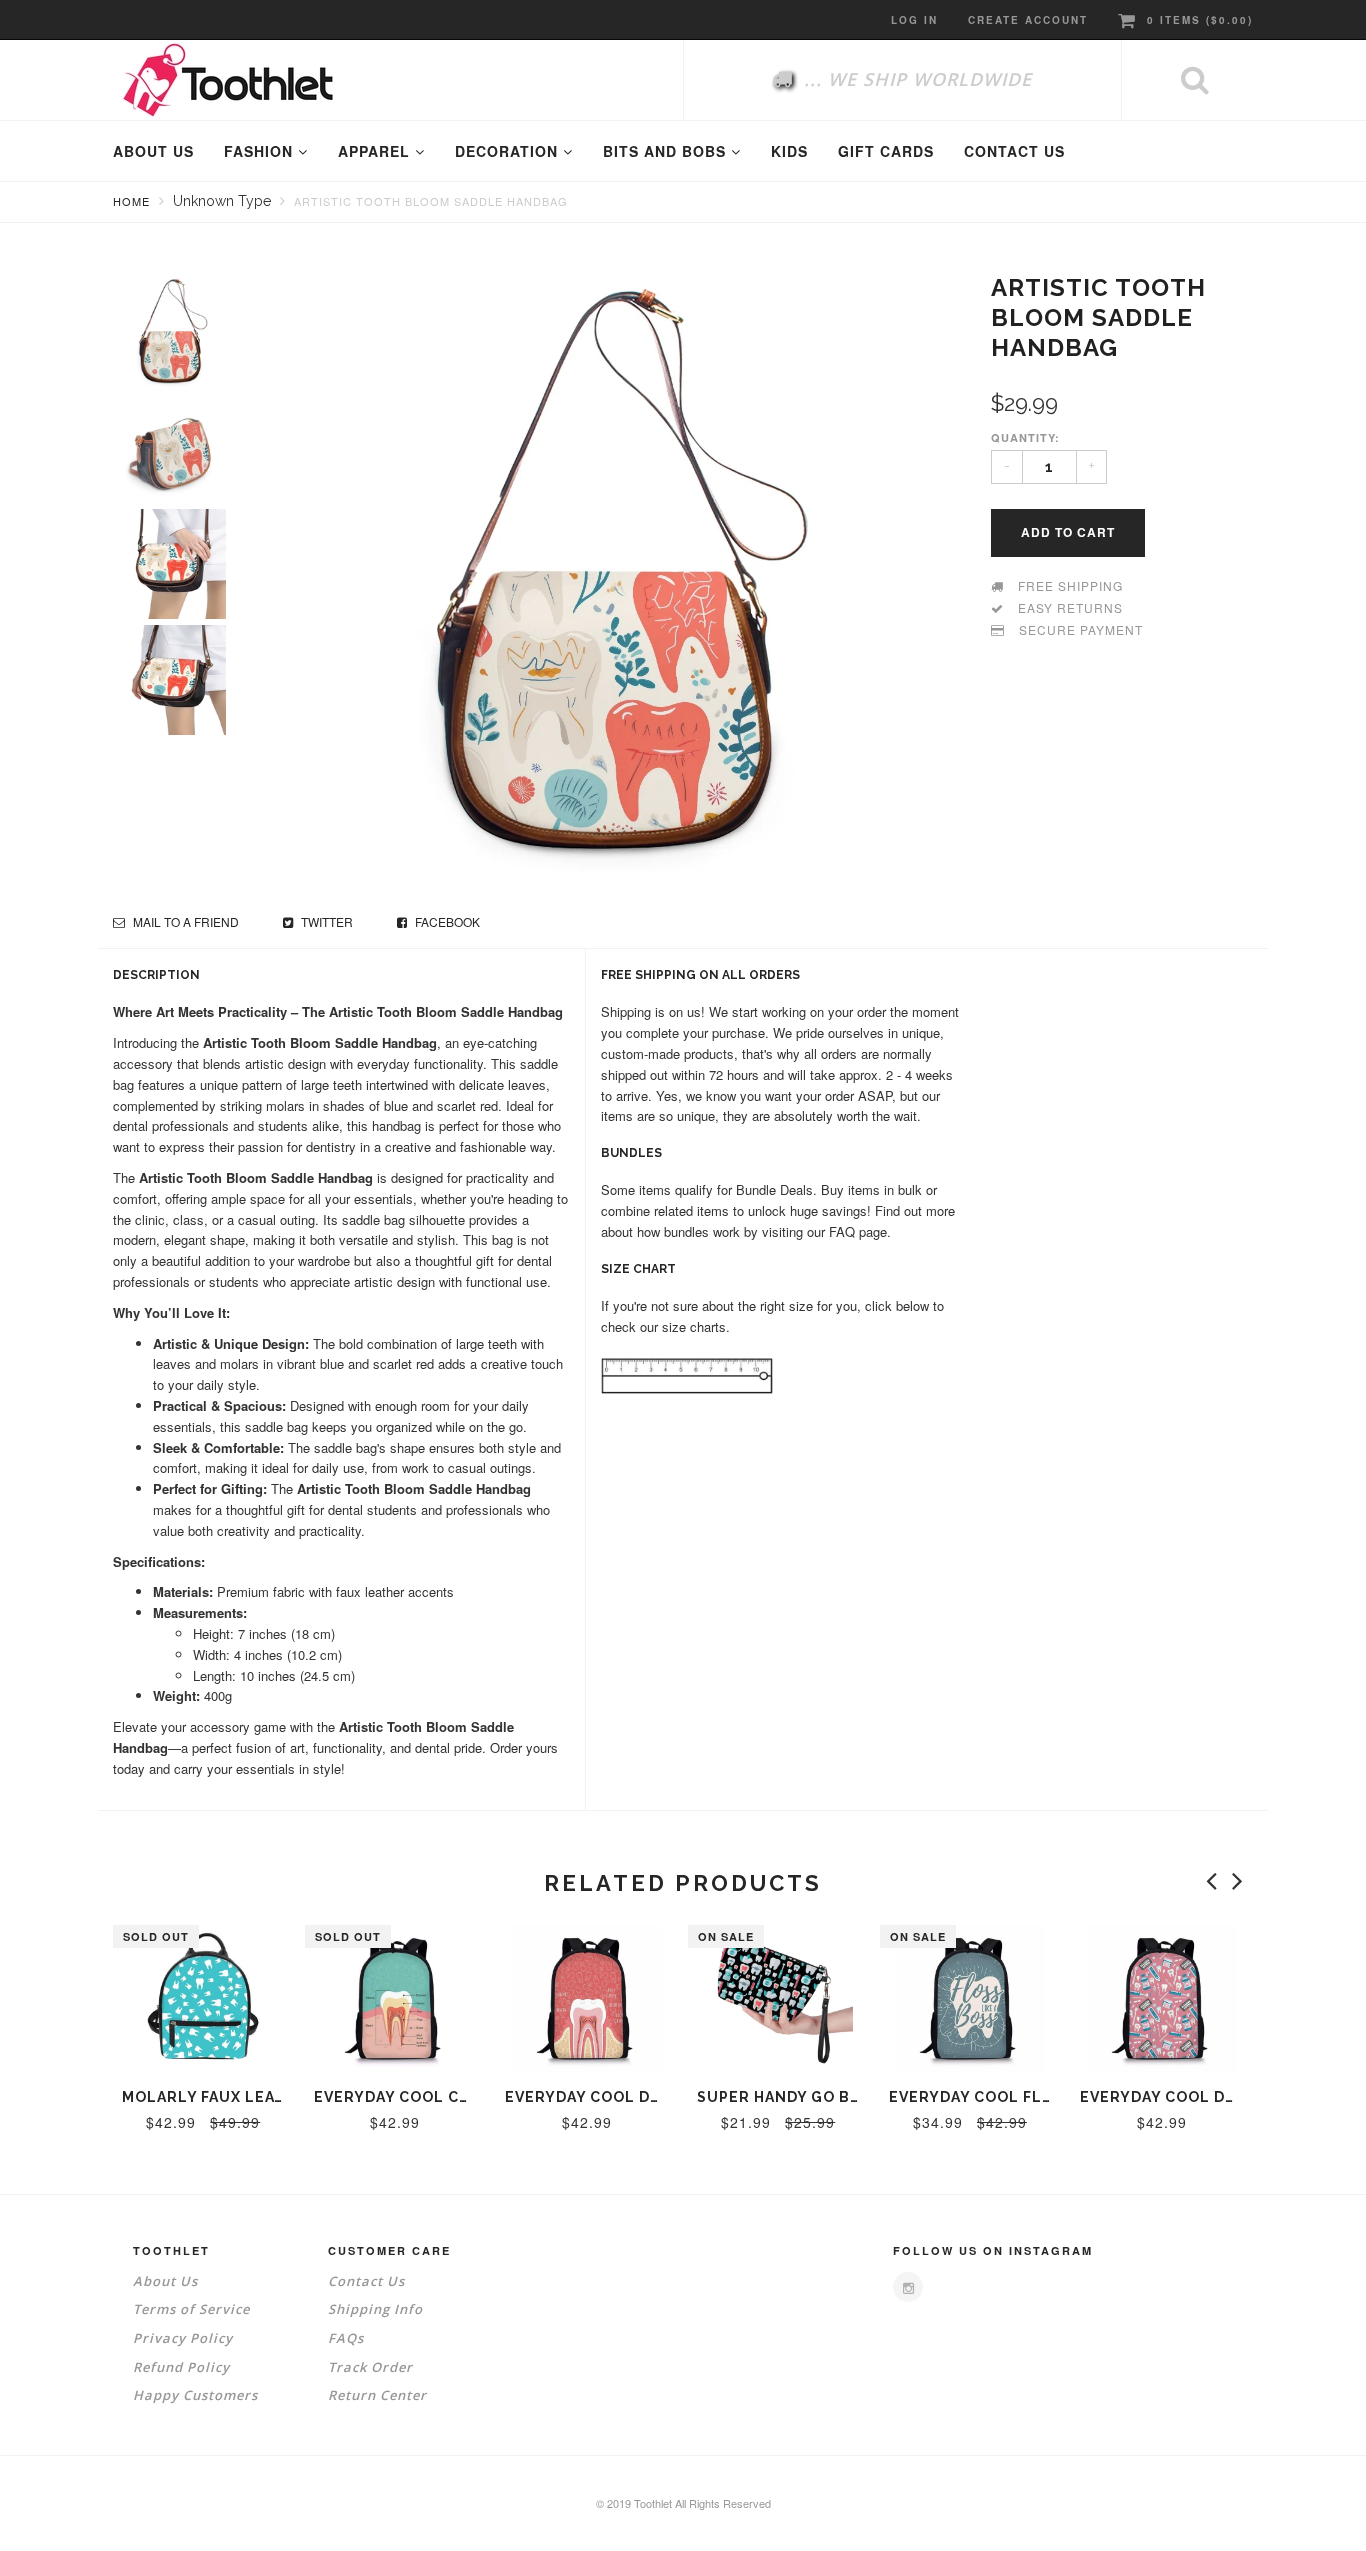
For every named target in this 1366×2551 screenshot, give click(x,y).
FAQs (346, 2338)
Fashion (261, 151)
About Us (165, 2281)
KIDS (789, 151)
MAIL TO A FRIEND (184, 921)
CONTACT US (1014, 151)
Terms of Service (191, 2309)
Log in (914, 20)
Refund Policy (181, 2367)
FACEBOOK (446, 921)
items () (1200, 20)
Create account (1028, 20)
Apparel (376, 151)
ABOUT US (153, 151)
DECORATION (509, 151)
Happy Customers (195, 2395)
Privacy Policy (183, 2338)
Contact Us (366, 2281)
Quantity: (1025, 437)
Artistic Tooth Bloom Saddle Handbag (431, 201)
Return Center (377, 2395)
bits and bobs (667, 151)
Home (131, 201)
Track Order (370, 2367)
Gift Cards (886, 151)
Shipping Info (375, 2309)
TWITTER (325, 921)
